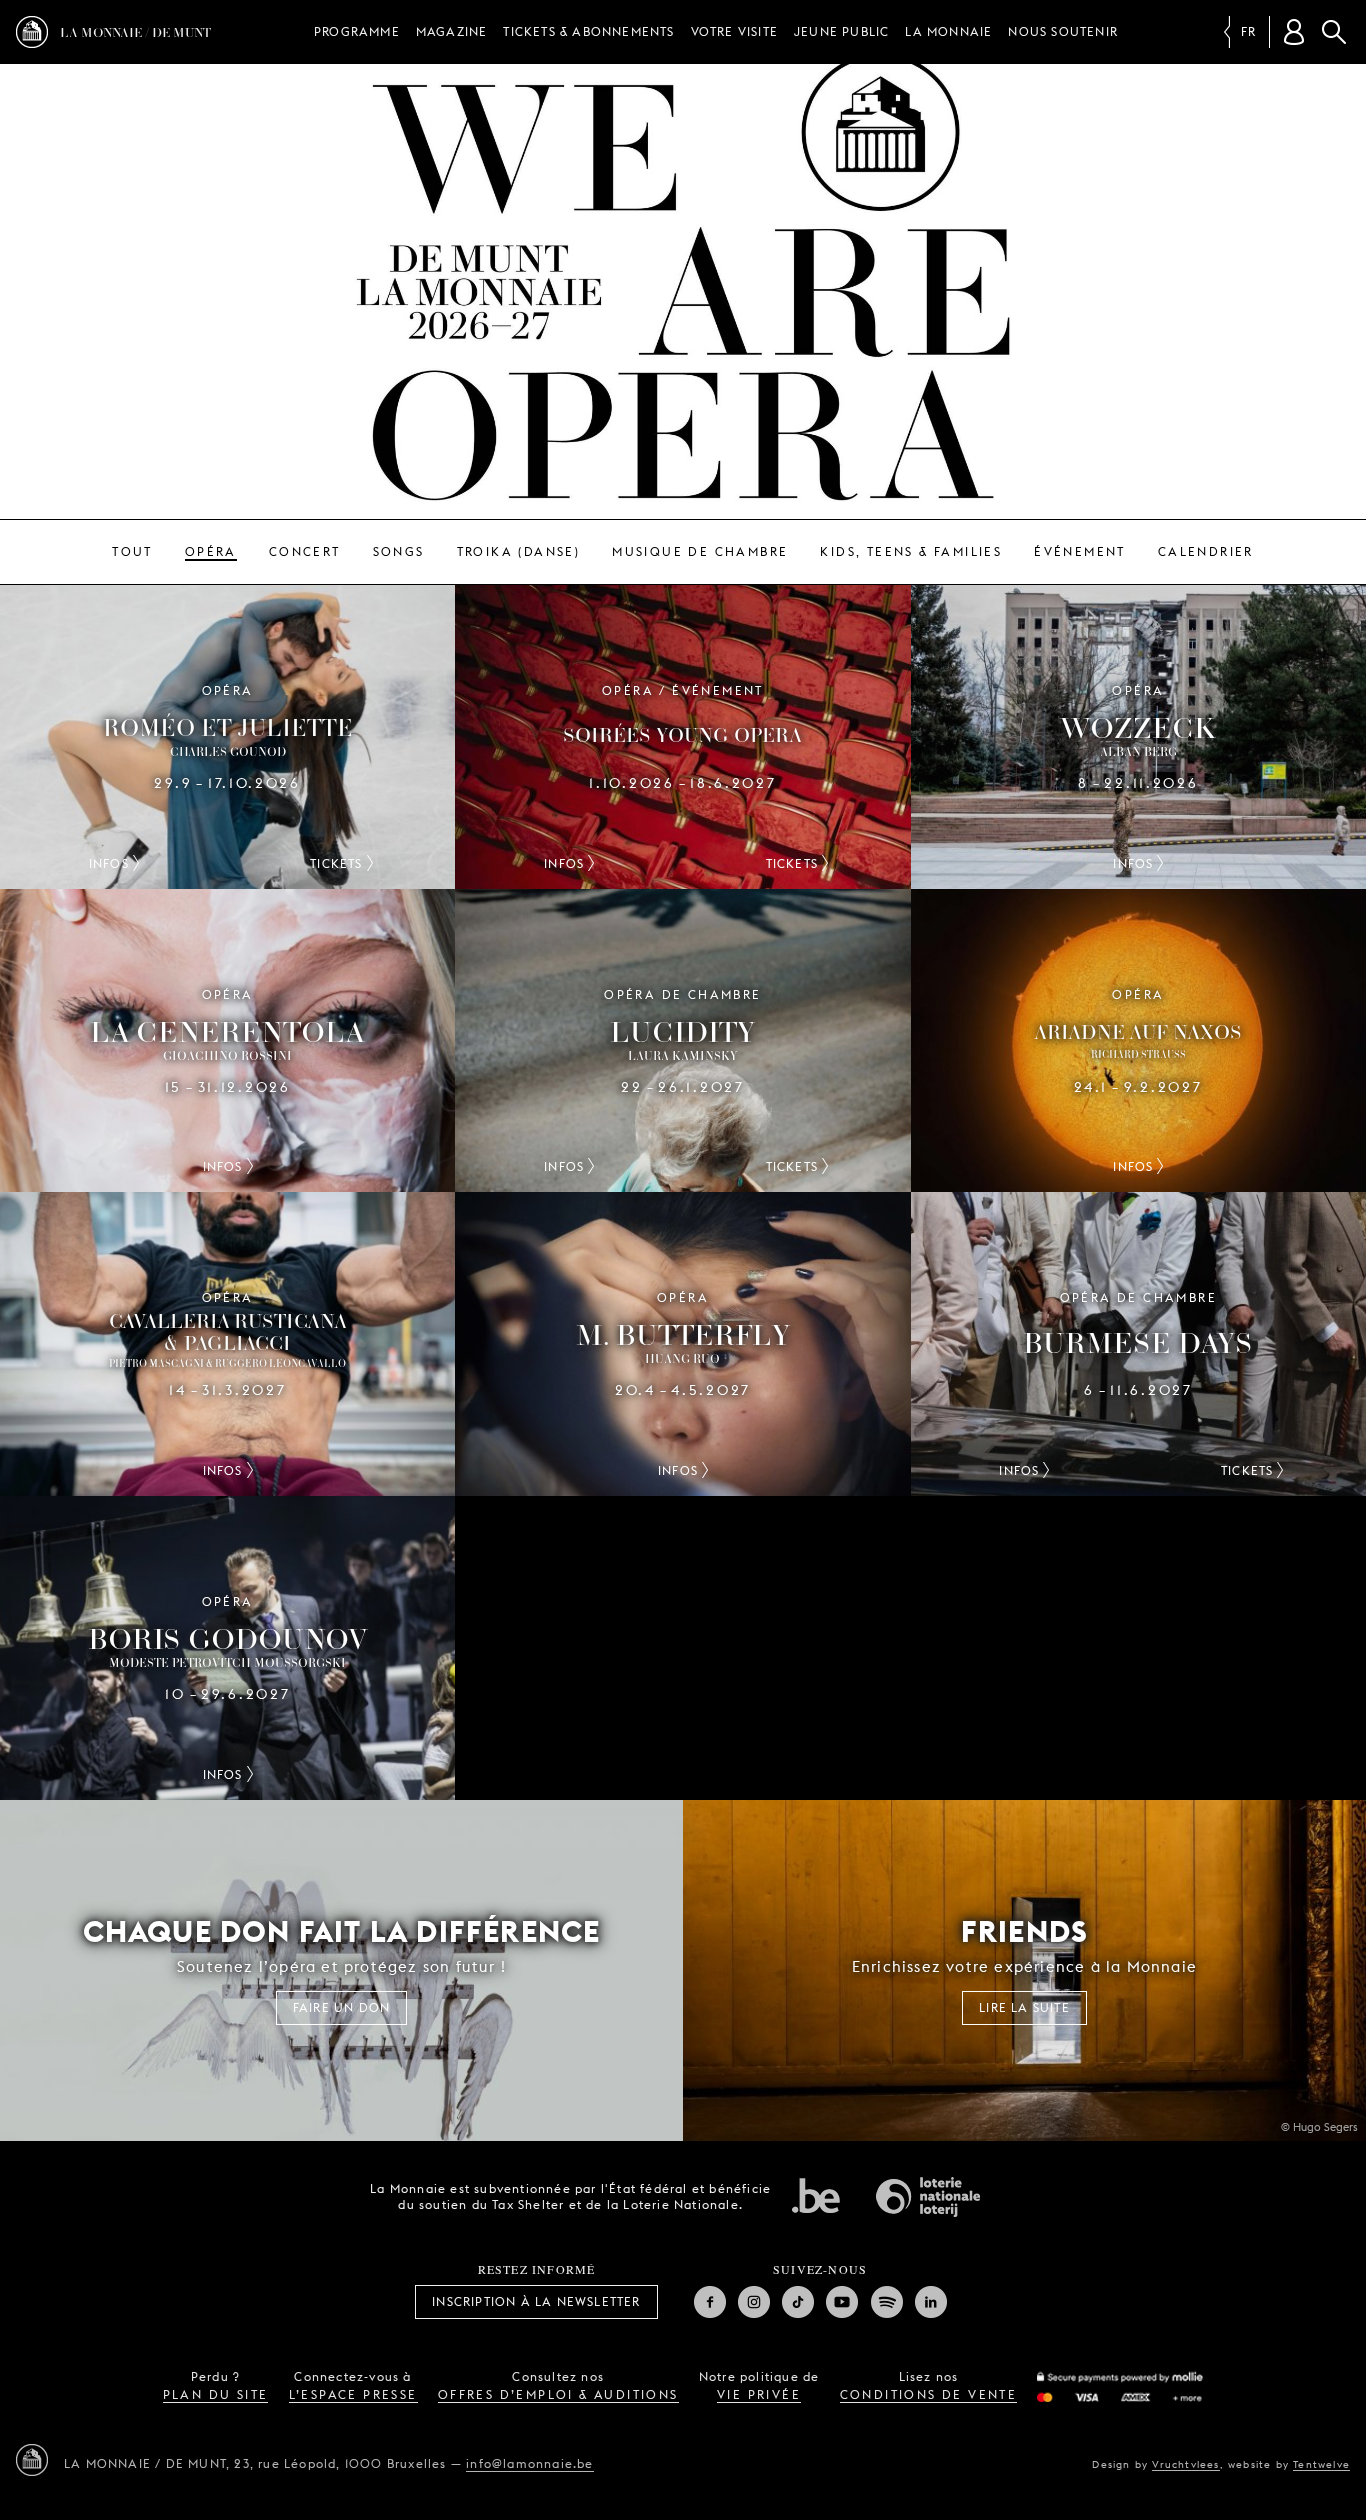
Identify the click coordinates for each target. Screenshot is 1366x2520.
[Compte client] (1294, 32)
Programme (357, 31)
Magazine (452, 31)
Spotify (887, 2302)
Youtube (842, 2302)
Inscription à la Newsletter (536, 2301)
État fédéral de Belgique (816, 2195)
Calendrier (1206, 551)
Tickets (336, 863)
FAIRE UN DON (341, 2007)
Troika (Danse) (519, 551)
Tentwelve (1321, 2464)
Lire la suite (1024, 2007)
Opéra (211, 551)
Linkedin (931, 2302)
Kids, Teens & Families (911, 551)
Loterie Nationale (928, 2197)
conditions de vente (929, 2394)
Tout (132, 551)
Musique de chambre (700, 551)
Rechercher (1334, 32)
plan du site (216, 2394)
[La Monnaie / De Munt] (32, 2460)
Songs (399, 551)
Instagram (754, 2302)
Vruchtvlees (1185, 2464)
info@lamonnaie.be (529, 2463)
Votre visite (734, 31)
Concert (305, 551)
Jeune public (841, 31)
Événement (1080, 551)
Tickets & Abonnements (588, 31)
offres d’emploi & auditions (558, 2394)
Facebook (710, 2302)
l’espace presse (353, 2394)
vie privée (759, 2394)
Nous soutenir (1063, 31)
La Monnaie (948, 31)
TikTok (798, 2302)
